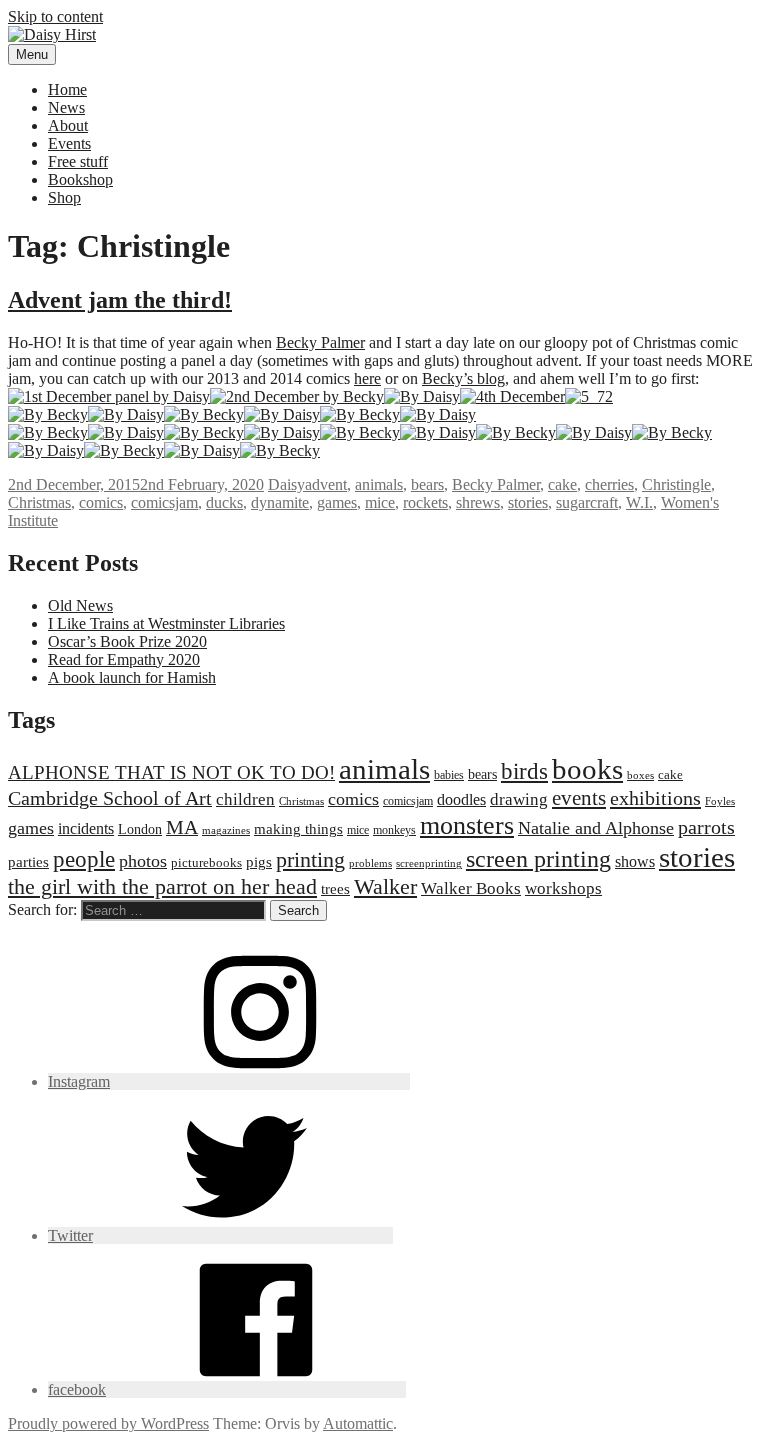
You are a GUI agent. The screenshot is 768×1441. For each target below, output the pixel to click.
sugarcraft (587, 502)
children (245, 799)
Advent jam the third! (120, 300)
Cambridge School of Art (110, 798)
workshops (563, 888)
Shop (64, 197)
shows (635, 861)
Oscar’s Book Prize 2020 (127, 641)
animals (379, 484)
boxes (640, 775)
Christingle (676, 484)
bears (427, 484)
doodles (461, 799)
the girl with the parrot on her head (162, 886)
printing (310, 859)
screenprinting (429, 863)
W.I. (639, 502)
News (66, 107)
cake (562, 484)
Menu (32, 54)
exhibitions (655, 798)
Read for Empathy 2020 (124, 659)
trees (335, 888)
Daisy (286, 484)
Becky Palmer (320, 342)
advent (326, 484)
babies (449, 775)
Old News (80, 605)
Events (69, 143)
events (579, 798)
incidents (86, 828)
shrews (478, 502)
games (337, 502)
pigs (259, 861)
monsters (467, 825)
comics (101, 502)
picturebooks (206, 862)
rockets (425, 502)
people (84, 859)
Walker (385, 886)
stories (528, 502)
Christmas (39, 502)
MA (182, 827)
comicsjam (164, 502)
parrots (706, 827)
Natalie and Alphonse (596, 828)
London (140, 829)
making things (298, 828)
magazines (226, 830)
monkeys (394, 830)
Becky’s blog (463, 378)
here (367, 378)
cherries (609, 484)
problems (370, 863)
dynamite (280, 502)
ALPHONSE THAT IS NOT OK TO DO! (171, 772)
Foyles (720, 801)
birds (524, 771)
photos (143, 861)
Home (67, 89)
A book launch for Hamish (132, 677)
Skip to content (55, 16)
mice (380, 502)
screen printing (538, 859)
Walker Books (471, 888)
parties (28, 861)
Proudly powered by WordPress (108, 1423)
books (587, 769)
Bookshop (80, 179)
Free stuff (78, 161)
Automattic (358, 1423)
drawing (519, 799)
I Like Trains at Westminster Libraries (166, 623)
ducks (224, 502)
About (68, 125)
